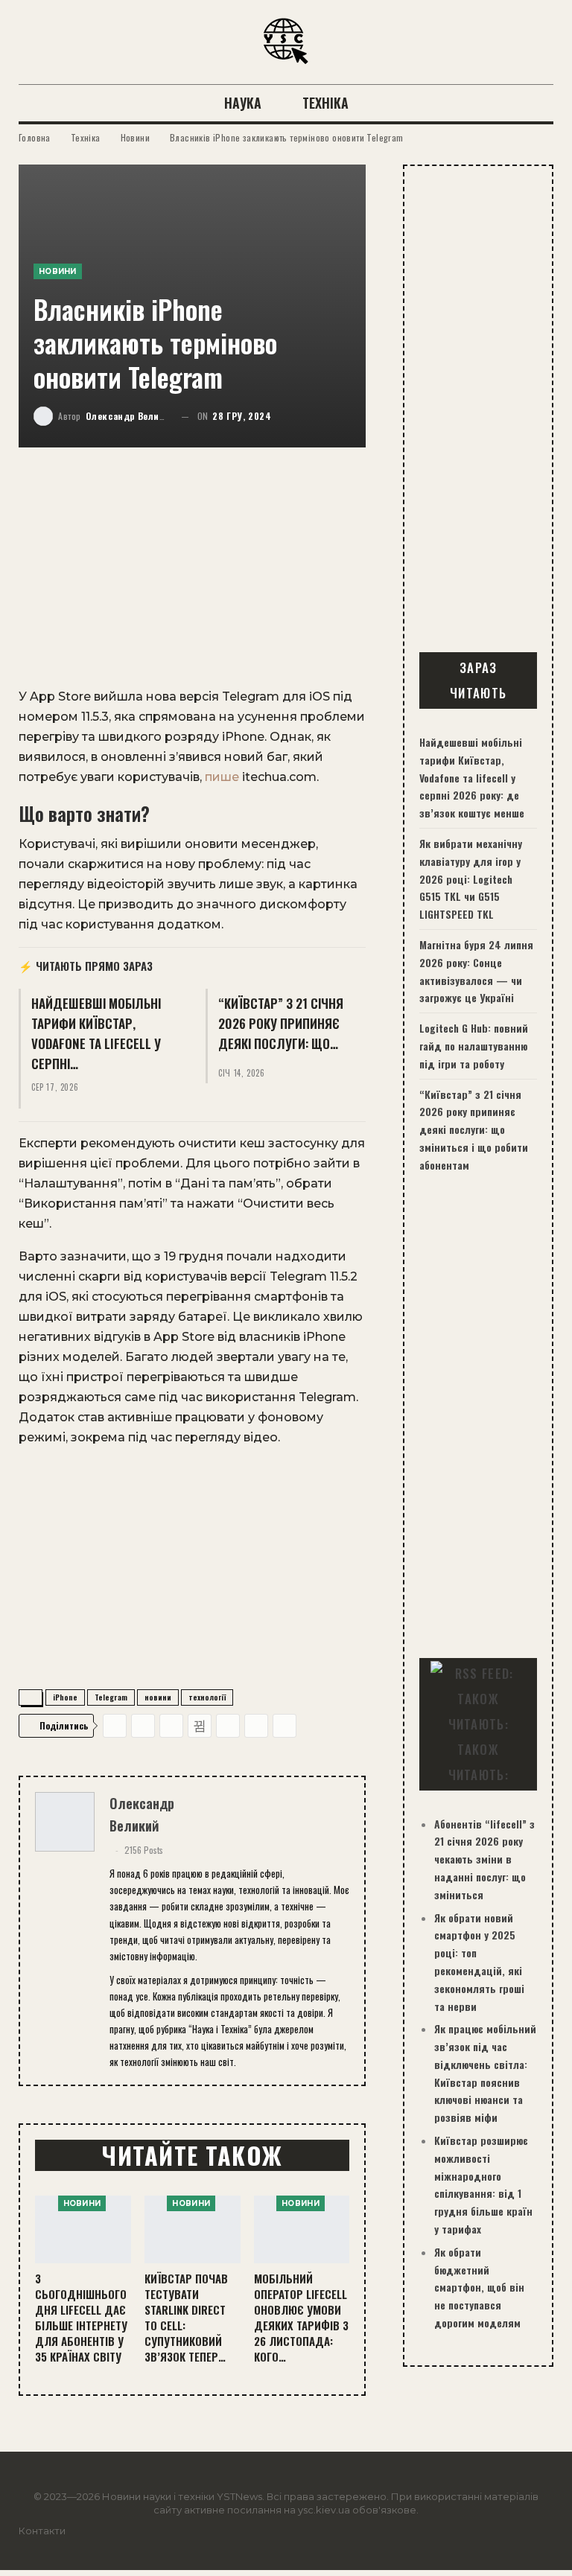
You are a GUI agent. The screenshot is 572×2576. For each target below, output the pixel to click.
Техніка (325, 103)
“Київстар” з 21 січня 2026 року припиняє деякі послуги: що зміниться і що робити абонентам (474, 1129)
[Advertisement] (192, 576)
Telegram (111, 1697)
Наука (243, 103)
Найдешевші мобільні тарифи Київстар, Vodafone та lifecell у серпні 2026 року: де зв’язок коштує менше (472, 777)
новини (158, 1697)
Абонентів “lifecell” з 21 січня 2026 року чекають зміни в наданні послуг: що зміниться (484, 1859)
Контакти (42, 2531)
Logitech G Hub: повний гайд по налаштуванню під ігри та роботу (474, 1046)
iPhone (65, 1697)
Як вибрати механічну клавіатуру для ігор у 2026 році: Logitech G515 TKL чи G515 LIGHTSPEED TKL (471, 879)
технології (207, 1697)
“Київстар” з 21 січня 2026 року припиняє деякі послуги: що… (281, 1023)
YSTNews (239, 2496)
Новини (58, 271)
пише (222, 777)
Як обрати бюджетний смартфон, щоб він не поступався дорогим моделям (479, 2287)
